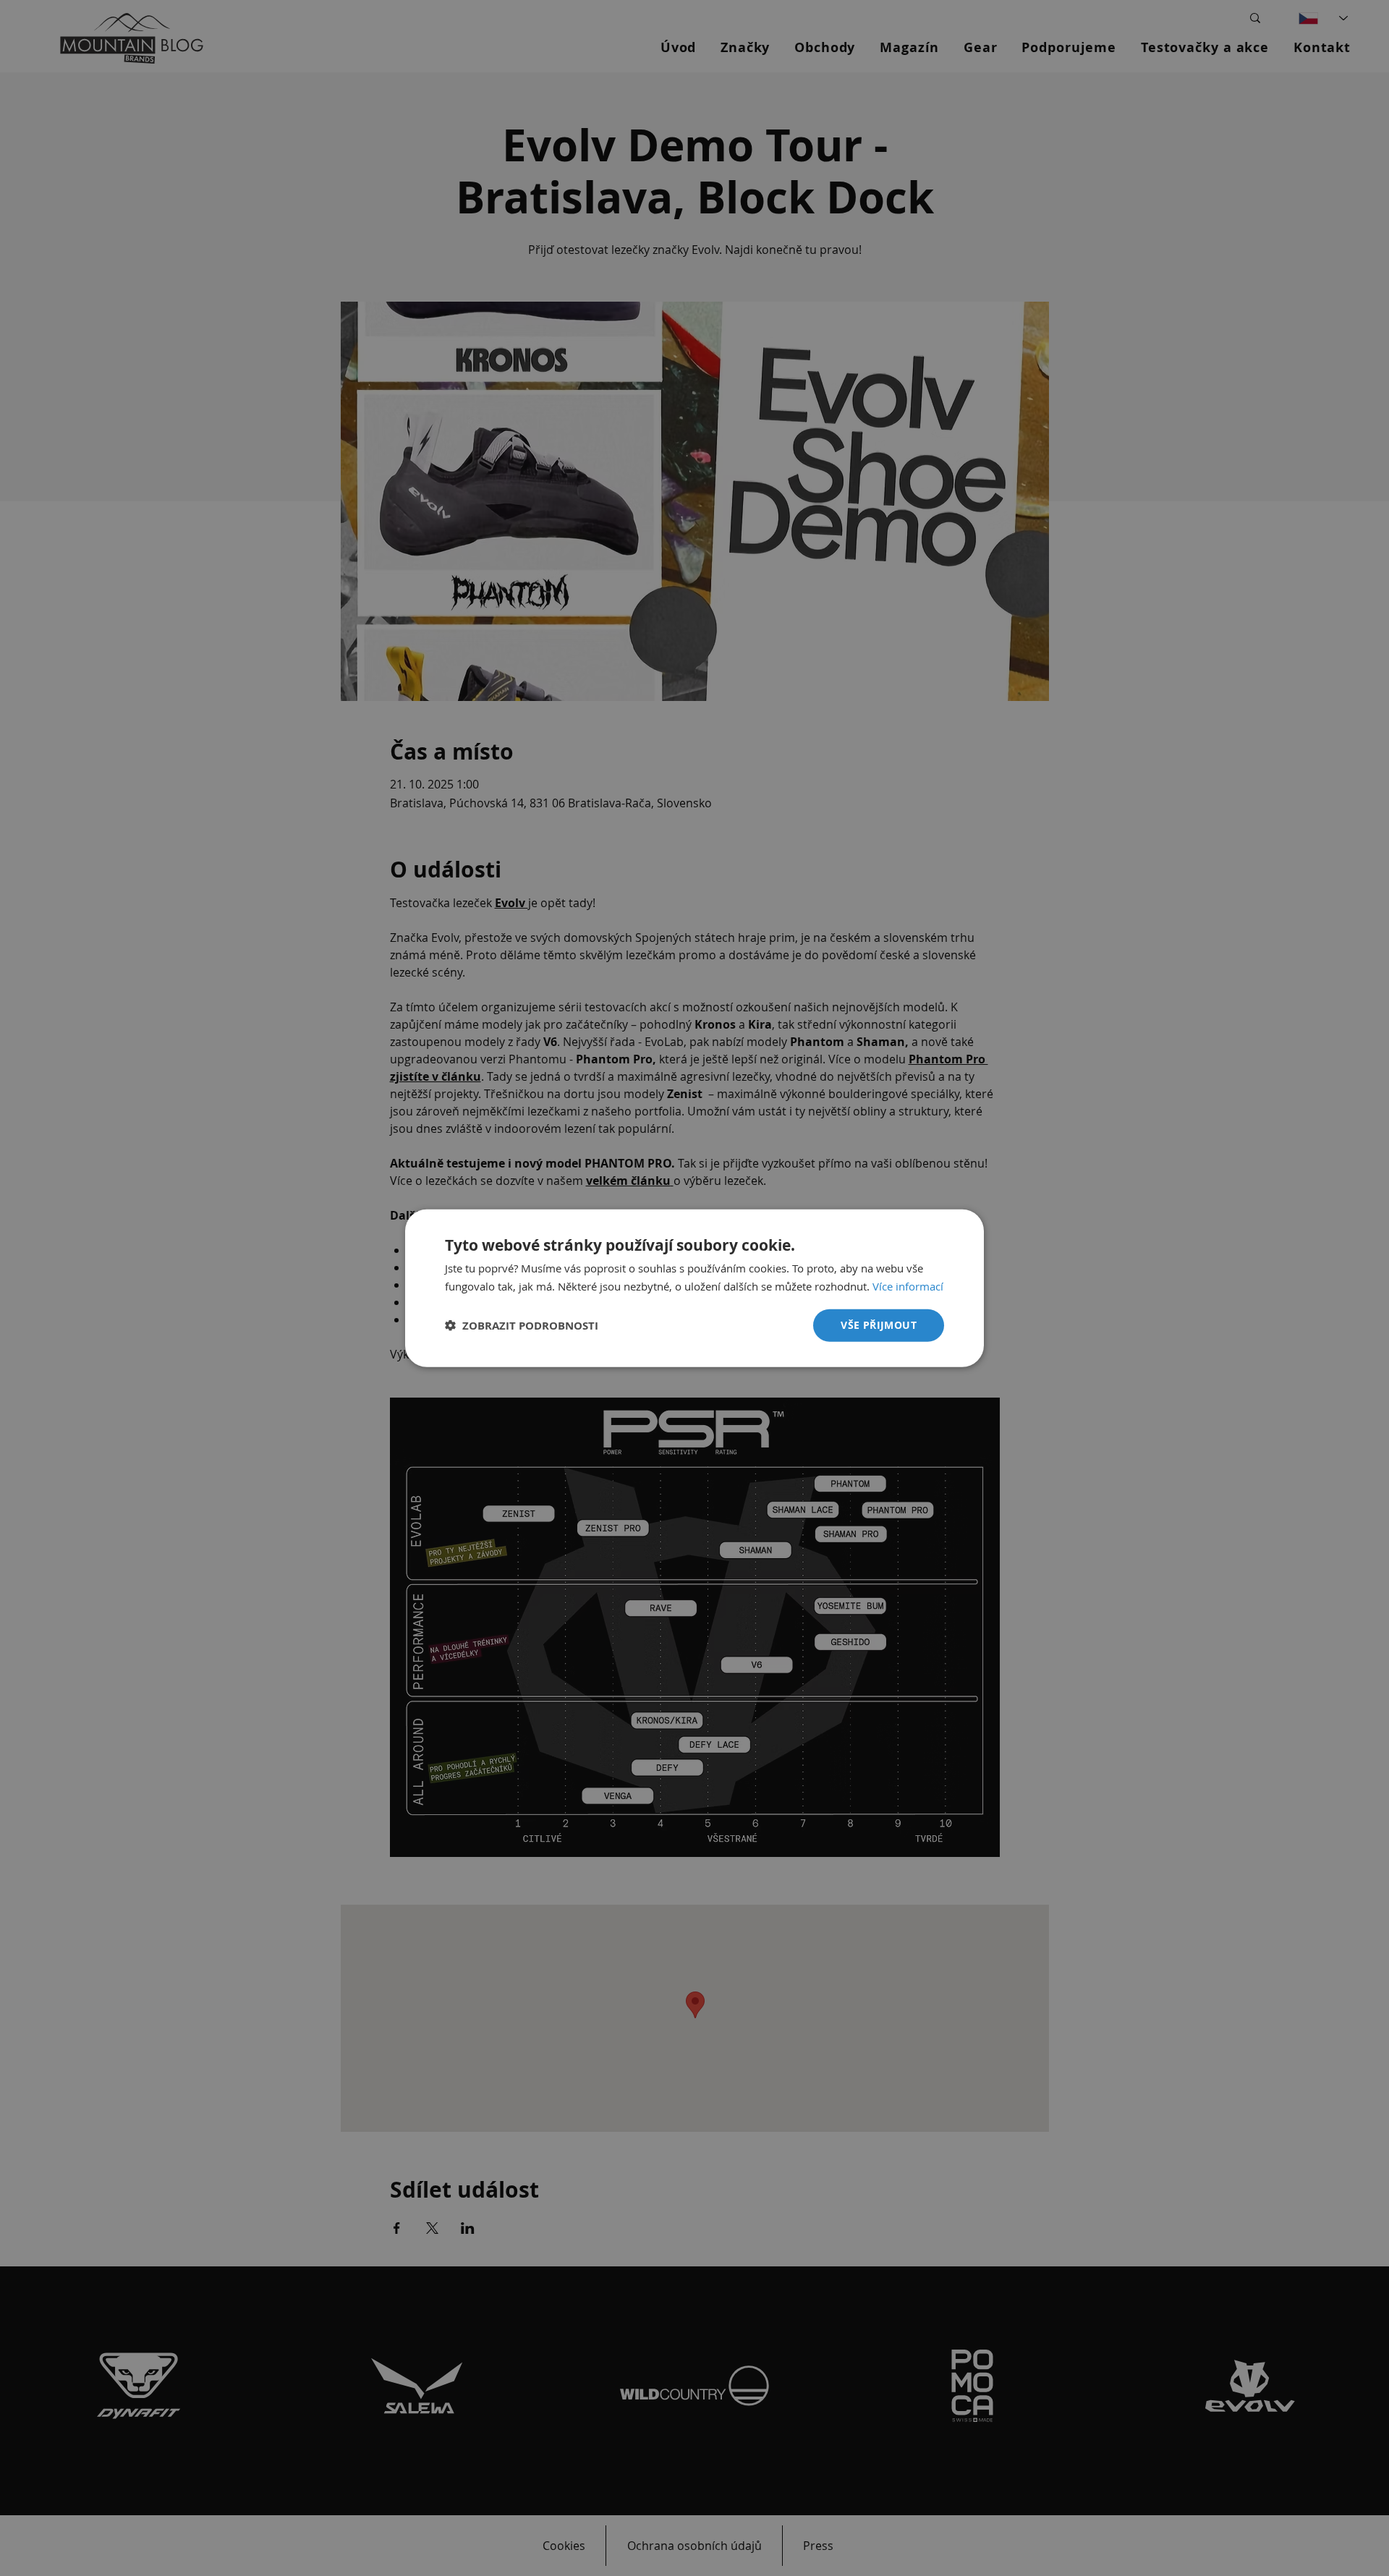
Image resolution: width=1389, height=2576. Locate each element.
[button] (522, 1326)
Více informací (908, 1285)
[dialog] (694, 1288)
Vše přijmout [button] (879, 1325)
